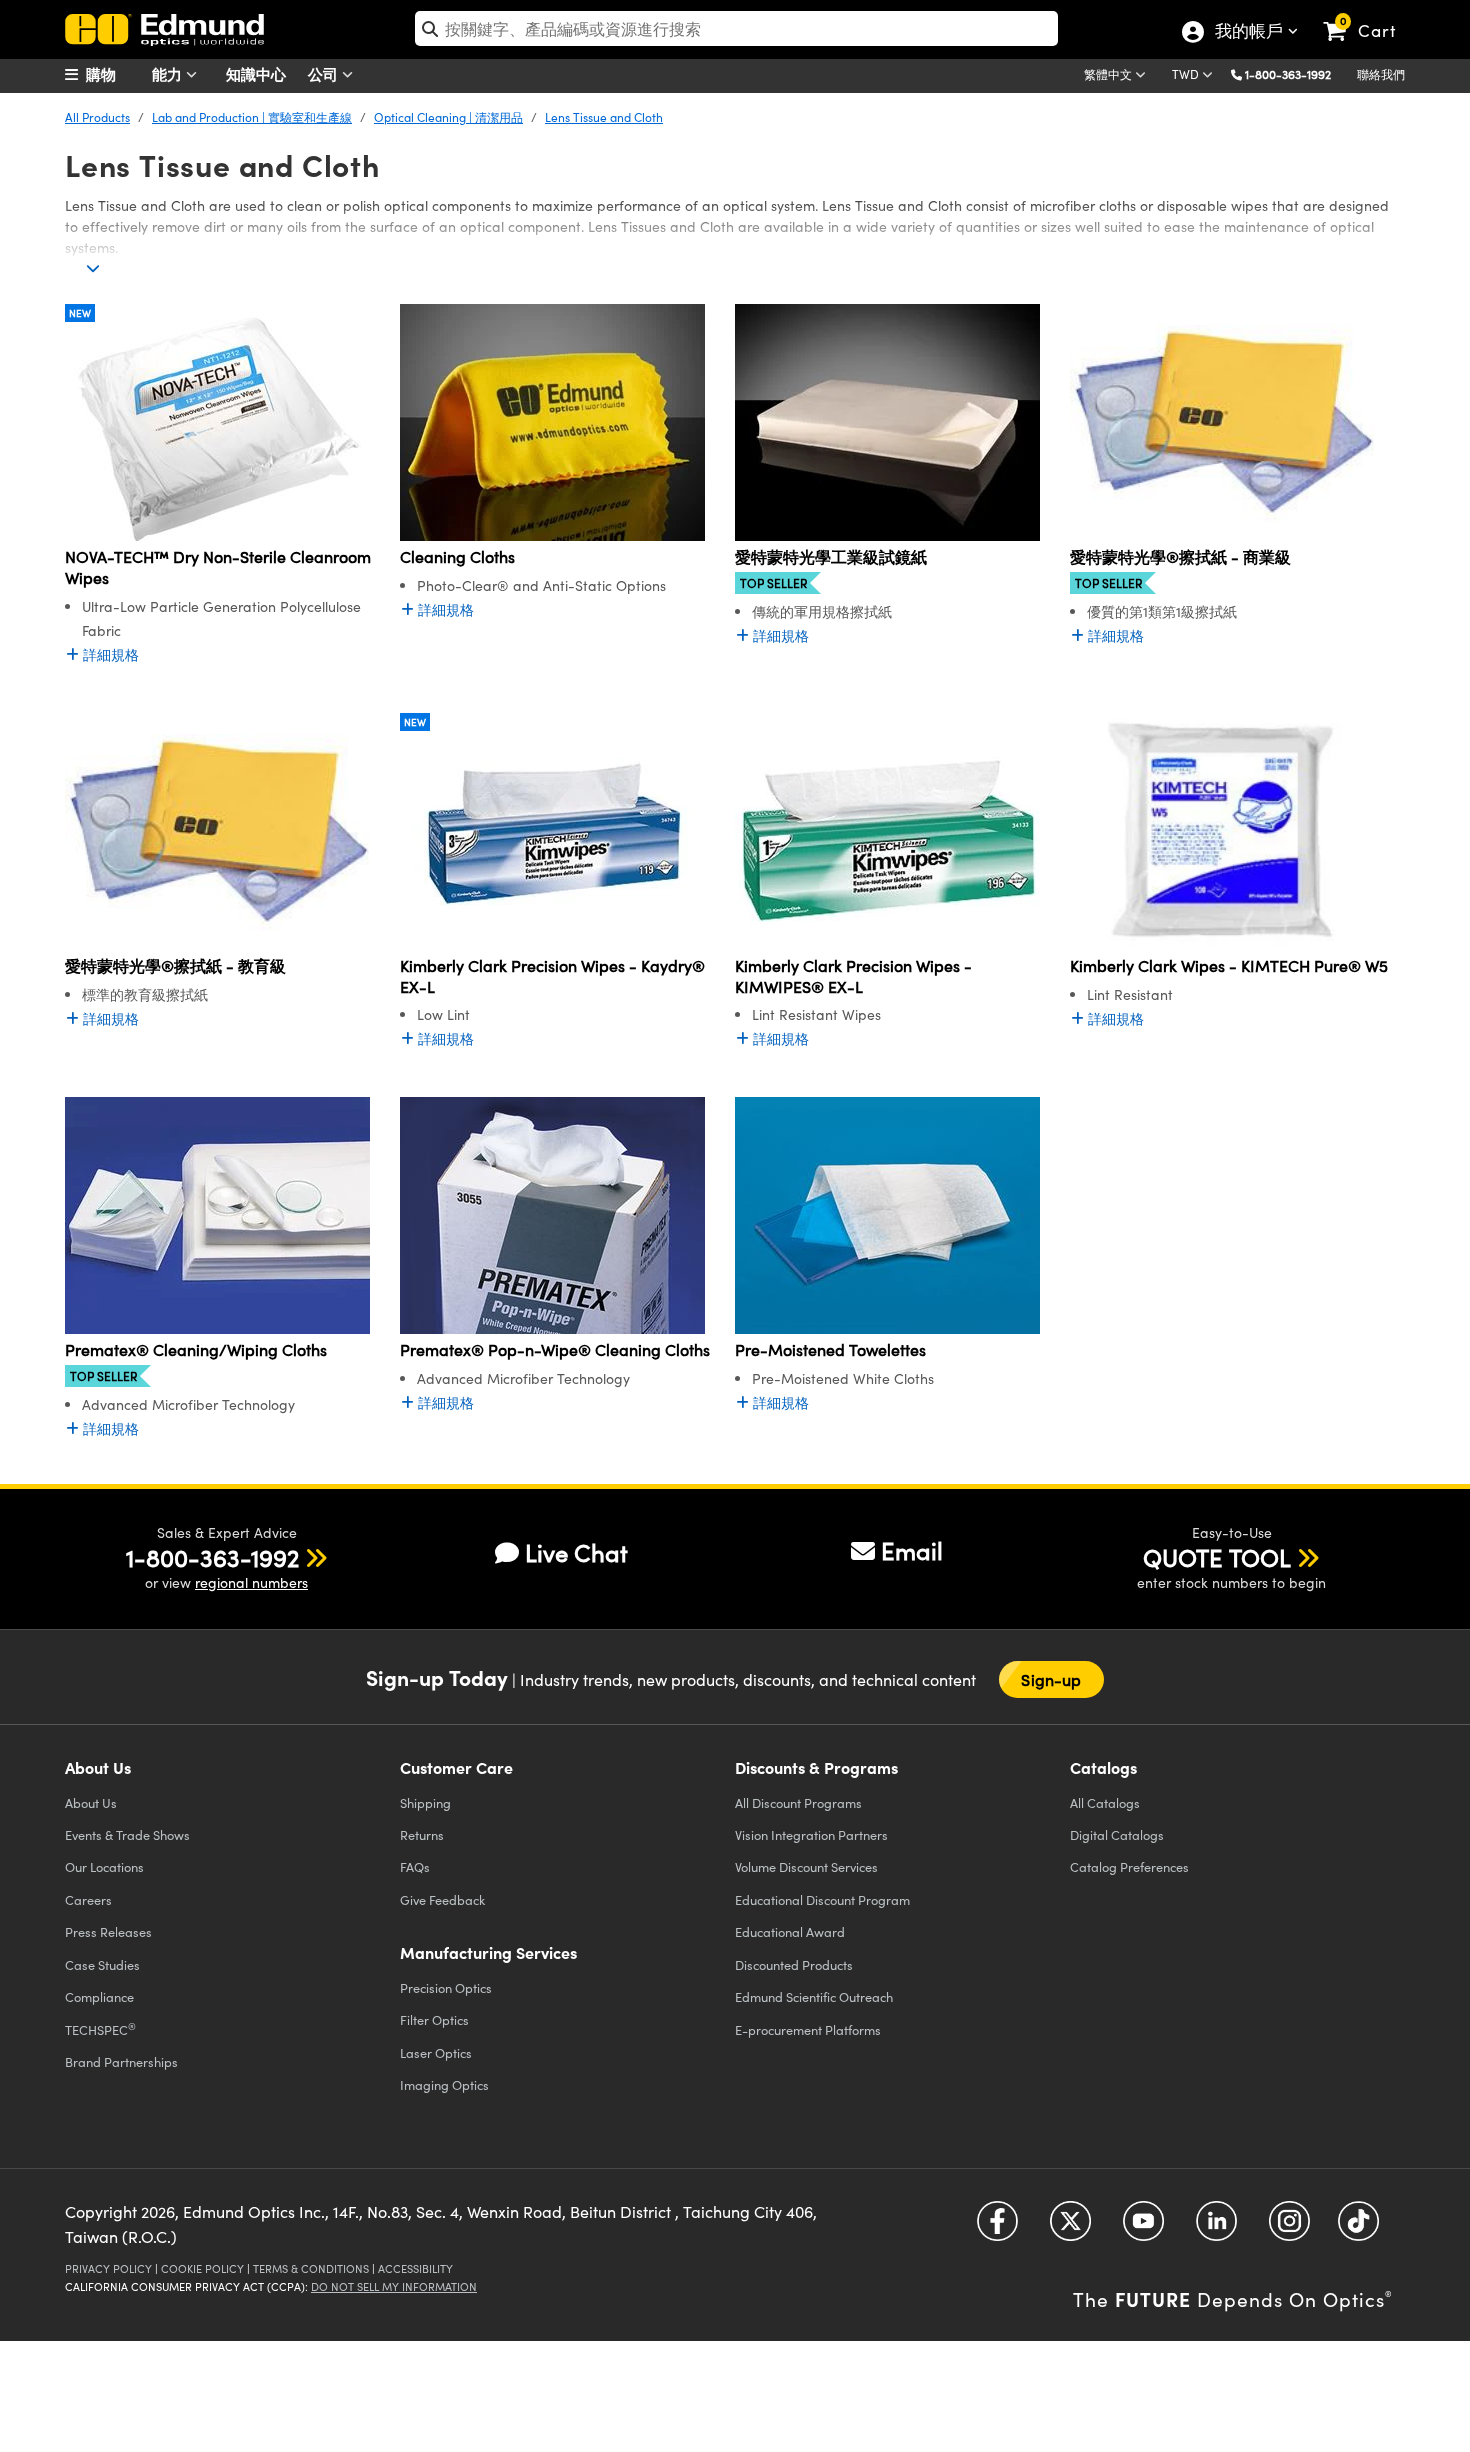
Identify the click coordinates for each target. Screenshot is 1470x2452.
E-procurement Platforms (808, 2029)
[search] (736, 28)
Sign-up (1051, 1679)
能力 (169, 73)
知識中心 (256, 73)
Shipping (425, 1802)
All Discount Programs (798, 1802)
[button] (1295, 73)
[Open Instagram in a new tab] (1289, 2228)
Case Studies (102, 1964)
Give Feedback (442, 1899)
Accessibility (415, 2268)
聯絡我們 (1381, 74)
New (80, 313)
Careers (88, 1899)
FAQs (415, 1866)
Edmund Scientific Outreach (814, 1996)
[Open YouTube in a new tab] (1143, 2228)
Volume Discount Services (806, 1866)
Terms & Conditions (311, 2268)
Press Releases (108, 1931)
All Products (97, 117)
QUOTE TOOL (1217, 1557)
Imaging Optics (444, 2084)
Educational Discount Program (822, 1899)
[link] (1368, 15)
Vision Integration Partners (811, 1834)
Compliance (99, 1996)
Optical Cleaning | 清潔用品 (448, 117)
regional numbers (251, 1582)
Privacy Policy (108, 2268)
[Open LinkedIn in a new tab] (1216, 2228)
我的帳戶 (1248, 33)
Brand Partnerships (121, 2061)
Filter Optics (434, 2019)
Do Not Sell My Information (394, 2286)
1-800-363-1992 (1288, 74)
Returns (422, 1834)
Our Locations (104, 1866)
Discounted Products (794, 1964)
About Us (91, 1802)
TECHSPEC (100, 2029)
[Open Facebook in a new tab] (997, 2228)
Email (912, 1550)
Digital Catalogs (1117, 1834)
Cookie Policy (202, 2268)
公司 (325, 73)
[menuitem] (115, 74)
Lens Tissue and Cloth (604, 117)
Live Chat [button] (576, 1552)
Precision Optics (446, 1987)
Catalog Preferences (1129, 1866)
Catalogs (1105, 1802)
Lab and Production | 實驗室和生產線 (252, 117)
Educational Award (790, 1931)
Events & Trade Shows (127, 1834)
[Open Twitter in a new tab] (1070, 2228)
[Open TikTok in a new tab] (1358, 2228)
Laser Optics (436, 2052)
